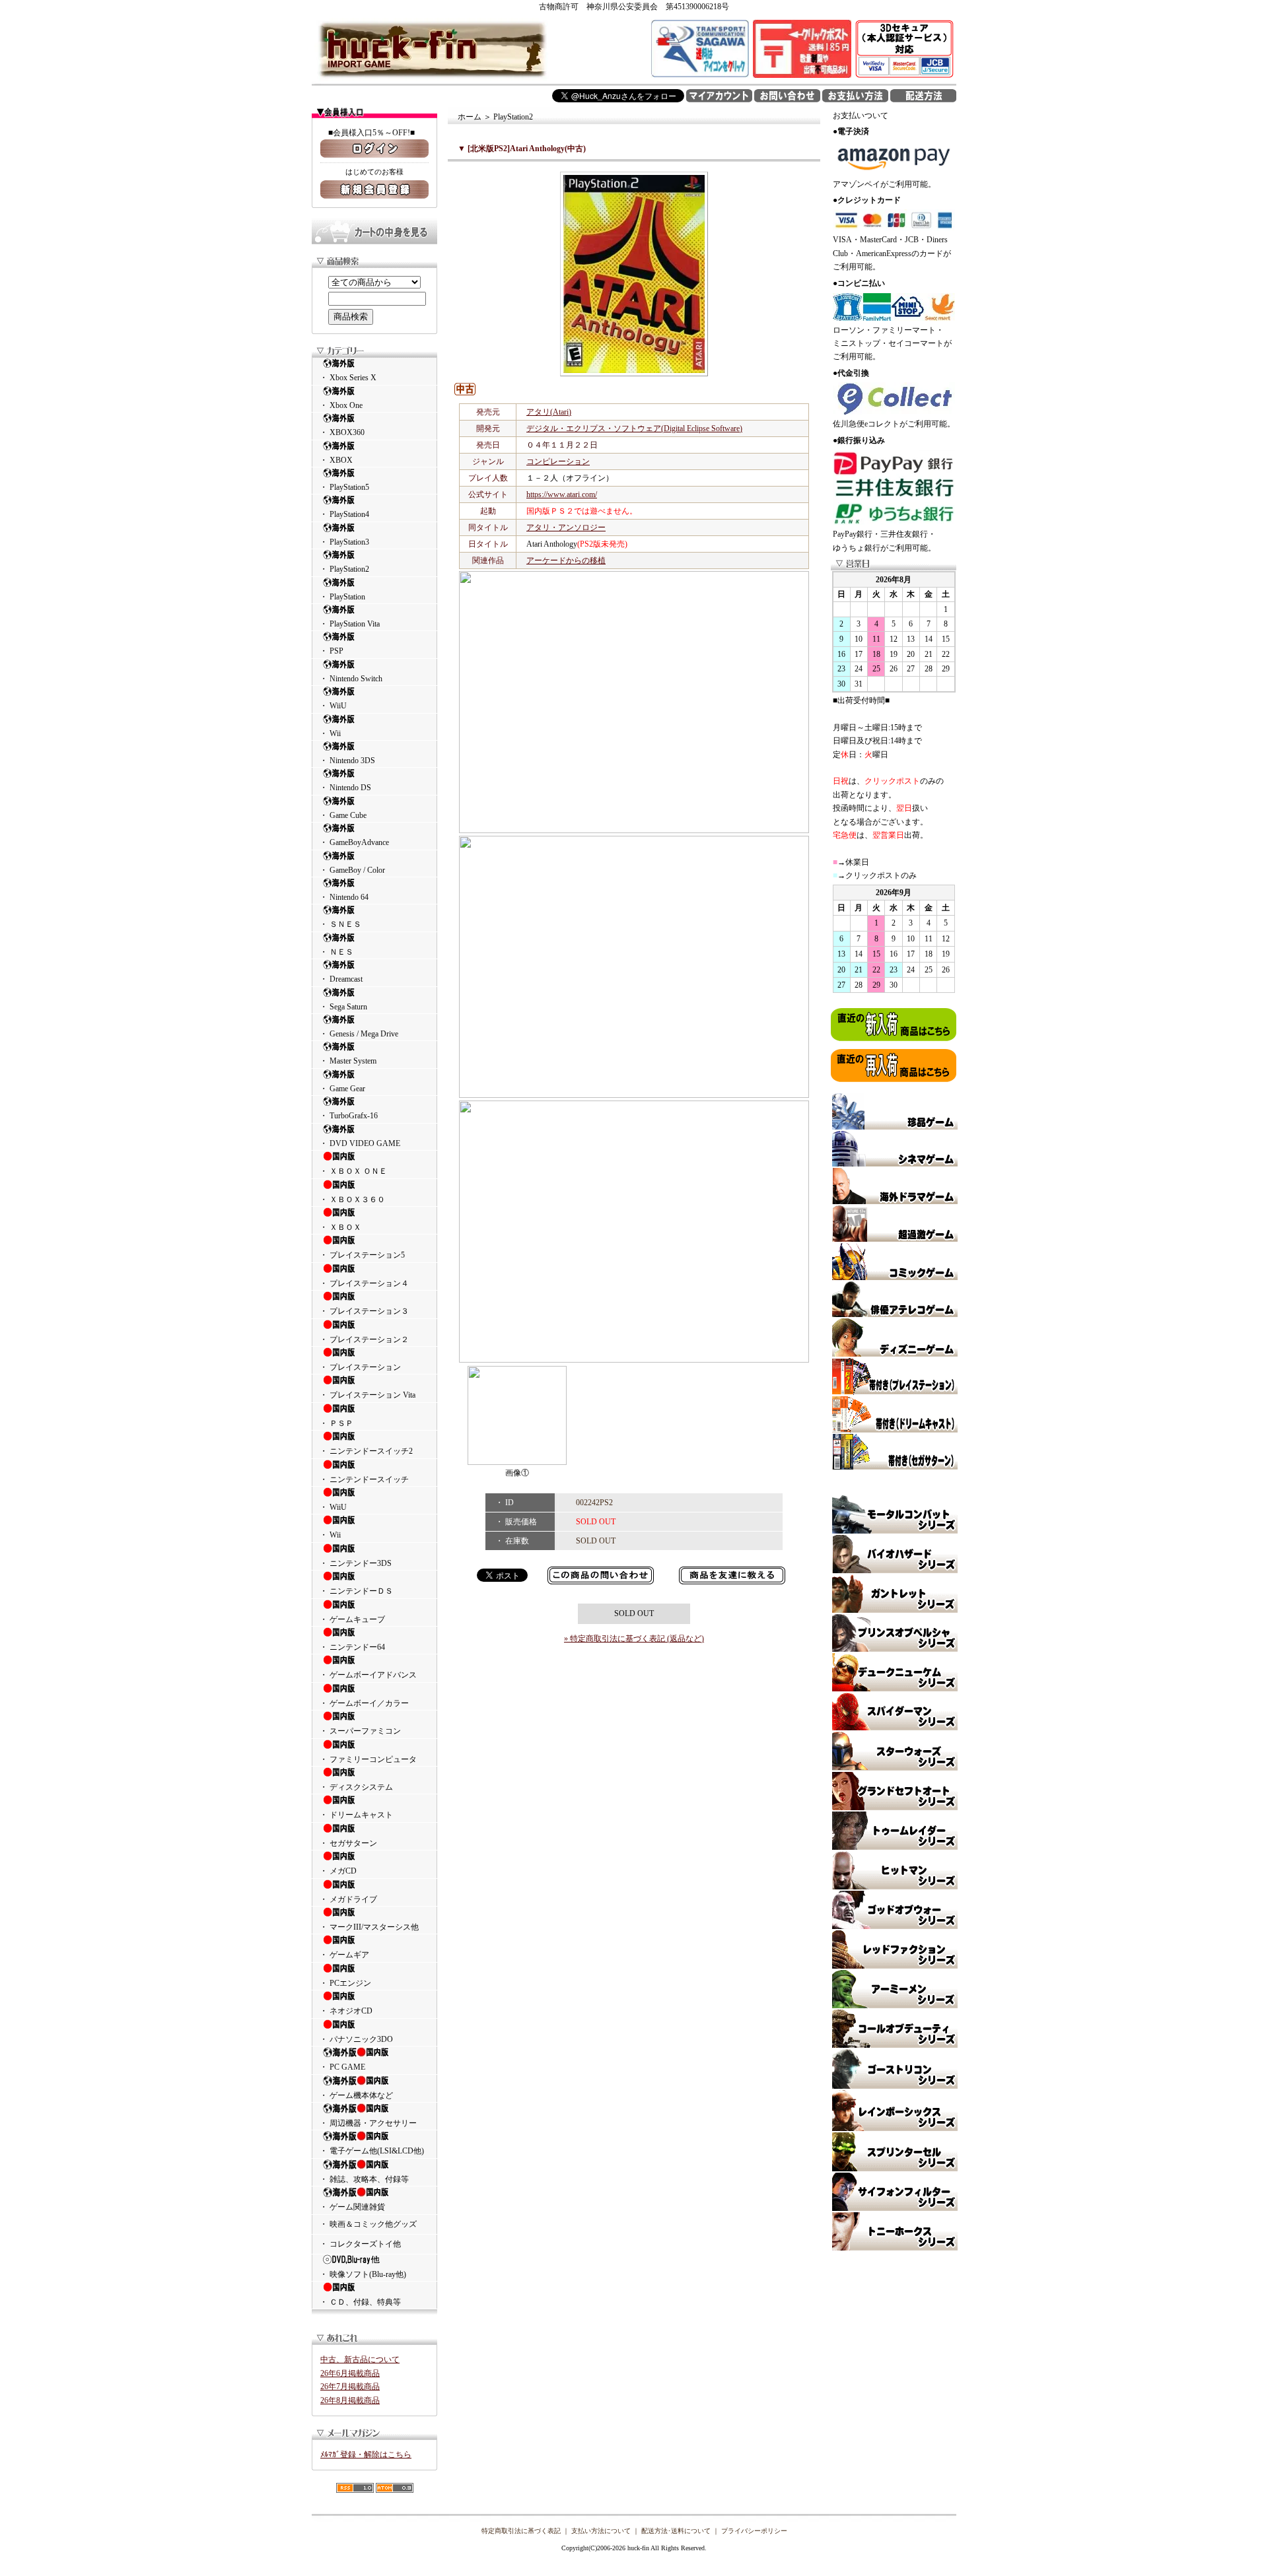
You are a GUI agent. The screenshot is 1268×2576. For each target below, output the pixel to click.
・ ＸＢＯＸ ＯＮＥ (353, 1171)
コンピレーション (558, 461)
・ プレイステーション (360, 1367)
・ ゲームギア (344, 1955)
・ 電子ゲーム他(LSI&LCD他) (372, 2151)
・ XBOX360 (342, 432)
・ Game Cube (343, 815)
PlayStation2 (513, 117)
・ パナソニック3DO (356, 2039)
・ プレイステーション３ (364, 1311)
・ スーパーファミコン (360, 1731)
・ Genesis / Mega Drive (359, 1034)
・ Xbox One (341, 405)
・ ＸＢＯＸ (340, 1227)
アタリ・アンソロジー (566, 527)
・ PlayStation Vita (350, 624)
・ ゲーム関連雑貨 (352, 2207)
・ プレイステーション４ (364, 1283)
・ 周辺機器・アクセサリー (368, 2123)
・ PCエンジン (345, 1983)
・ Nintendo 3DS (347, 761)
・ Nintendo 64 (344, 897)
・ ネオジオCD (346, 2011)
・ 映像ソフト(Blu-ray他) (363, 2274)
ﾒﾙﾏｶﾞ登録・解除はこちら (366, 2455)
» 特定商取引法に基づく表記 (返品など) (634, 1639)
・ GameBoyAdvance (354, 842)
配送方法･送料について (676, 2531)
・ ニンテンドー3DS (356, 1563)
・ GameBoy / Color (352, 870)
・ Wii (330, 733)
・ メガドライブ (348, 1899)
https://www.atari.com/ (562, 494)
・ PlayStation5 (344, 487)
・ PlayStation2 (344, 569)
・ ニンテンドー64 (352, 1647)
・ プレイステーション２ (364, 1339)
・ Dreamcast (341, 979)
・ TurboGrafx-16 (349, 1116)
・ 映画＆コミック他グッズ (368, 2224)
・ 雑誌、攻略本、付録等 (364, 2179)
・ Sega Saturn (343, 1007)
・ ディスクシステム (356, 1787)
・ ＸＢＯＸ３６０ (352, 1200)
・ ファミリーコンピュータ (368, 1759)
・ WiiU (333, 706)
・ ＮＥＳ (336, 952)
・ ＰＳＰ (336, 1423)
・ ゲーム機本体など (356, 2095)
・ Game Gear (342, 1089)
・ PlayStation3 (344, 542)
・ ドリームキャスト (356, 1815)
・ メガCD (338, 1871)
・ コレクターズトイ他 (360, 2244)
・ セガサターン (348, 1843)
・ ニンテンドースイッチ (364, 1479)
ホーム (470, 117)
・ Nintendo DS (345, 788)
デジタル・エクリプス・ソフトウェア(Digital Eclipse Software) (634, 428)
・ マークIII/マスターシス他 (369, 1927)
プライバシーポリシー (754, 2531)
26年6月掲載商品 (350, 2373)
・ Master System (348, 1061)
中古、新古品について (360, 2359)
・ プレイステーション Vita (368, 1395)
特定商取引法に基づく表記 (521, 2531)
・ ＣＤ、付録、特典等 (360, 2302)
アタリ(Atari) (549, 412)
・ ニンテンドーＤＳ (356, 1591)
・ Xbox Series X (348, 378)
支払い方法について (601, 2531)
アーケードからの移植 (566, 560)
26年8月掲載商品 (350, 2400)
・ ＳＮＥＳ (340, 924)
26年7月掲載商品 (350, 2387)
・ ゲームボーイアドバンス (368, 1675)
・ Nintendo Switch (351, 679)
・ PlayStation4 (344, 514)
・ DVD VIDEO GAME (360, 1143)
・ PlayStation (342, 597)
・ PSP (332, 651)
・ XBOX (336, 460)
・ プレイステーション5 (362, 1255)
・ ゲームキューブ (352, 1619)
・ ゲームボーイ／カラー (364, 1703)
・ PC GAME (342, 2067)
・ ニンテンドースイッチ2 (366, 1451)
